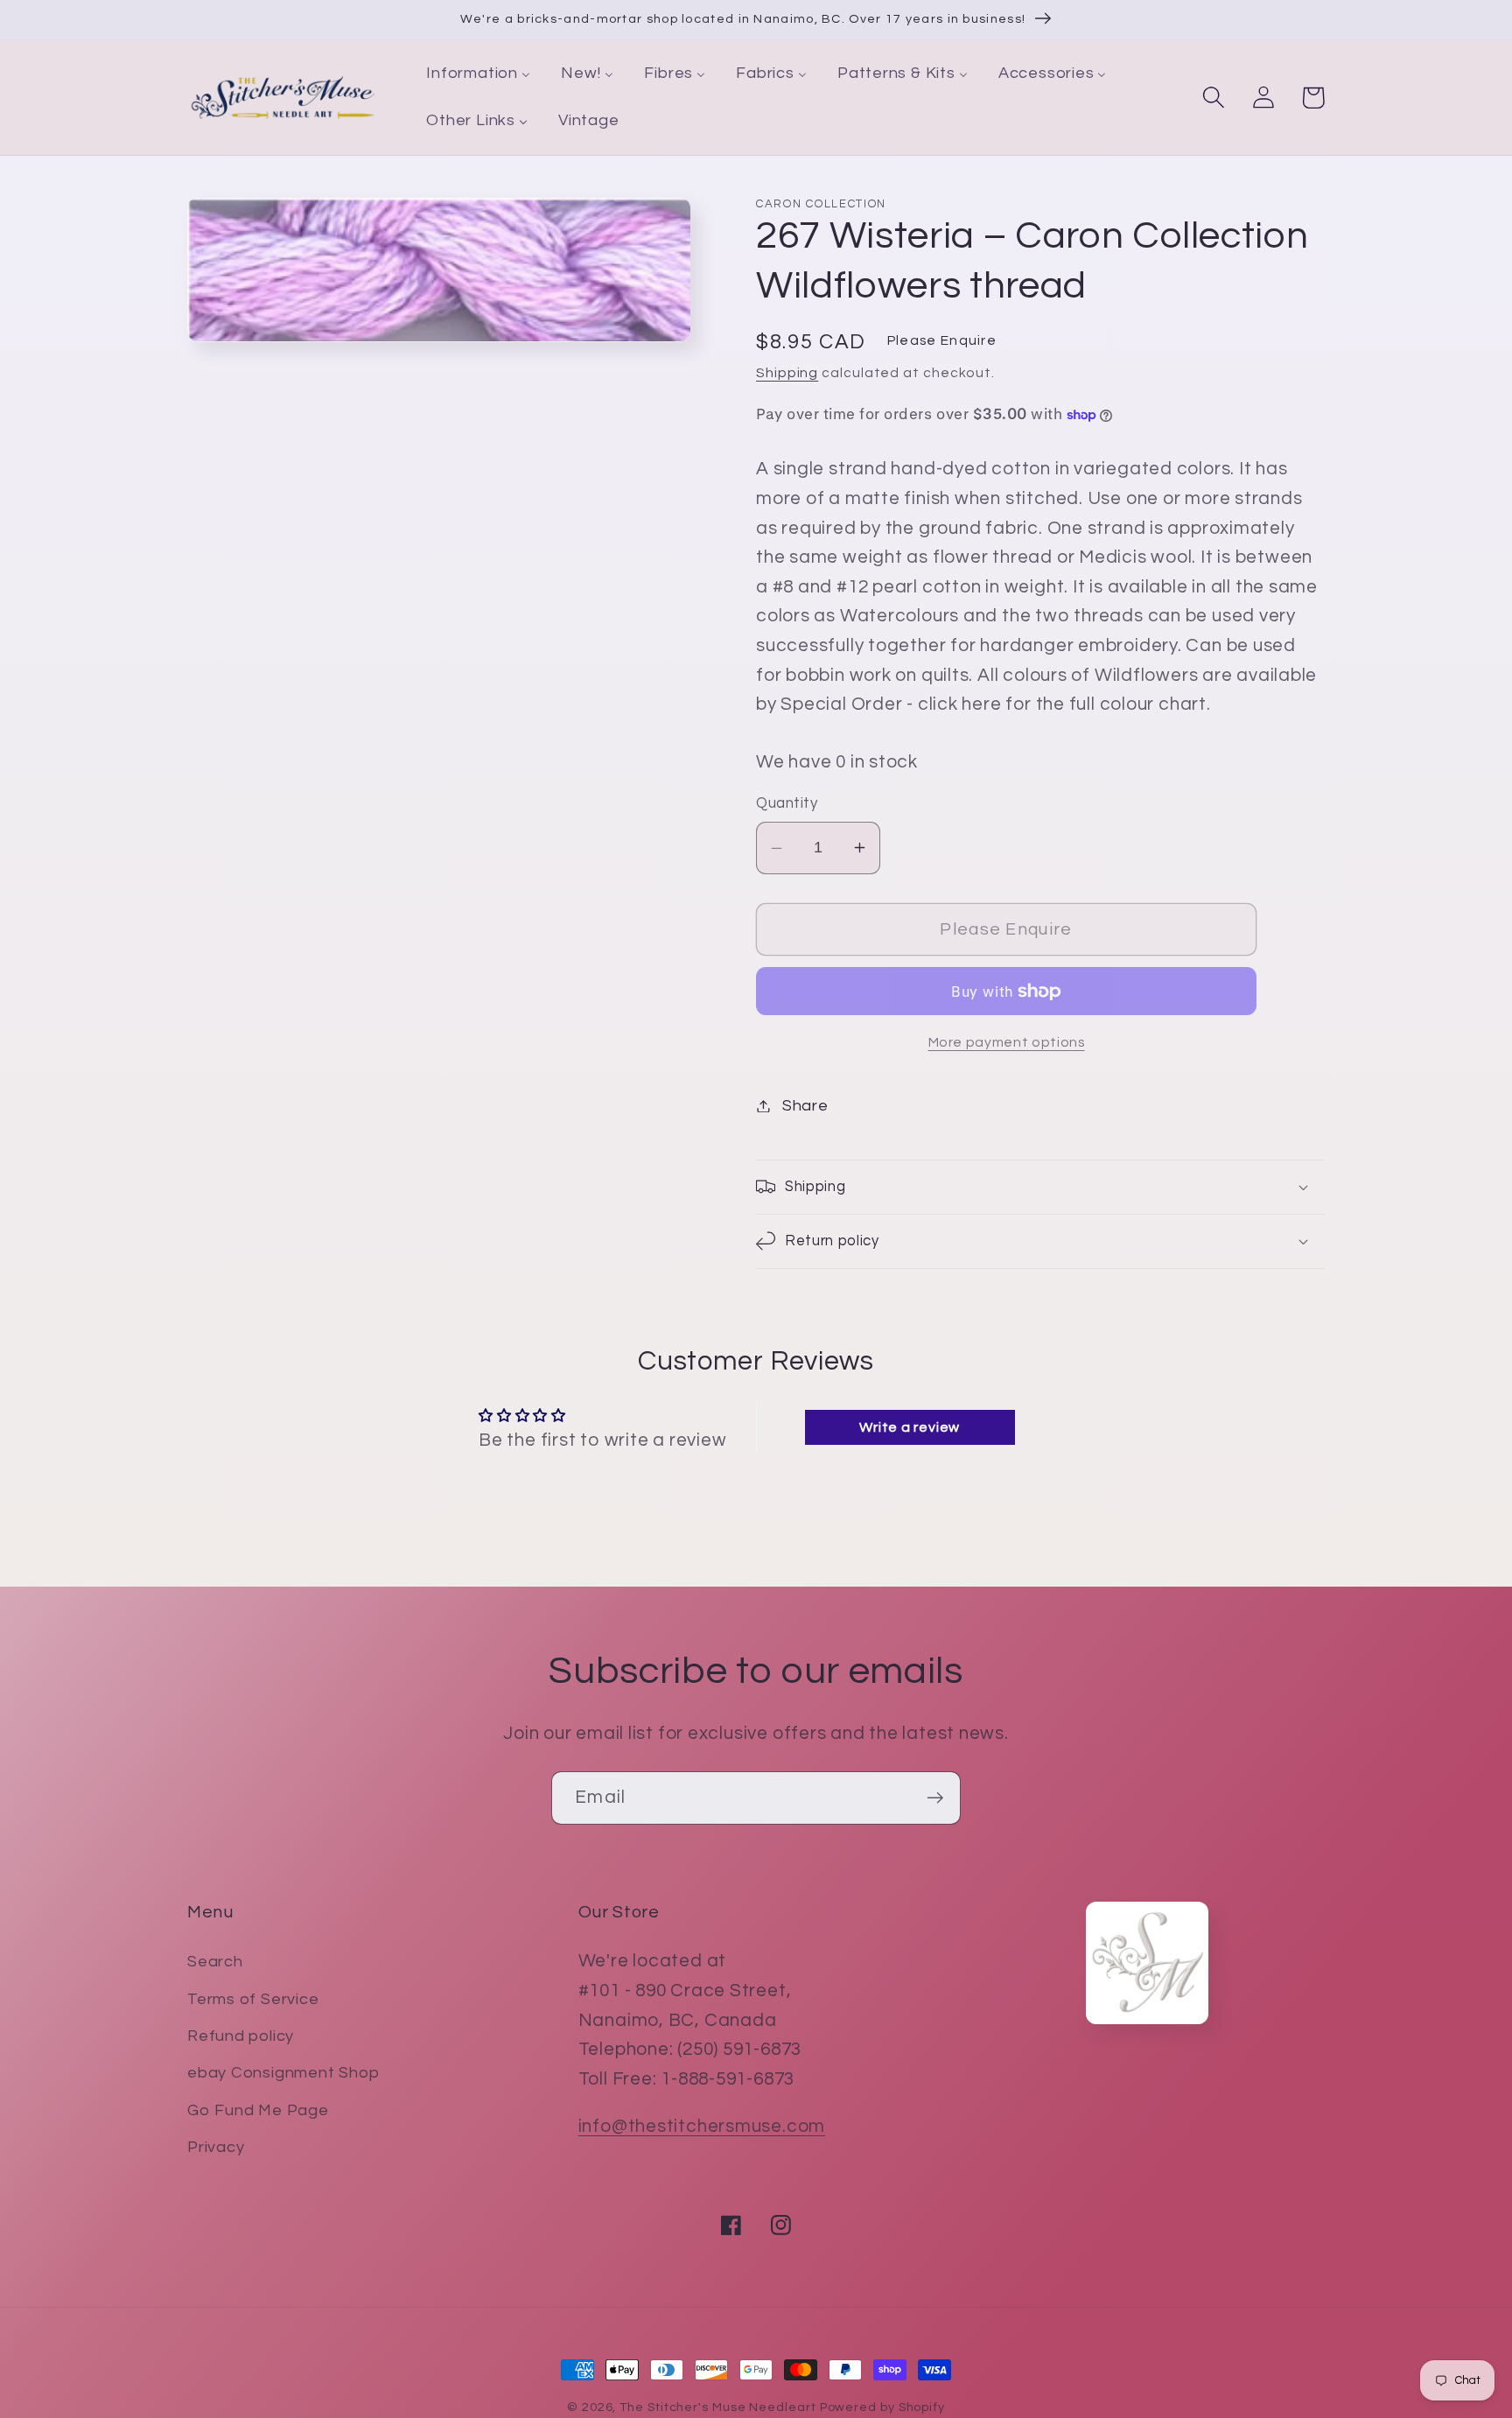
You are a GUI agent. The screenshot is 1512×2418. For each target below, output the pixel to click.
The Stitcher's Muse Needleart (717, 2407)
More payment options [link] (1007, 1042)
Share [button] (805, 1106)
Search (215, 1962)
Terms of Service (253, 1999)
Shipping (787, 373)
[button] (1213, 98)
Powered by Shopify (882, 2407)
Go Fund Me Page (258, 2110)
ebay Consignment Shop (283, 2073)
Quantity (787, 803)
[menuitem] (479, 74)
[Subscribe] (935, 1798)
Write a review (910, 1427)
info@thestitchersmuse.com (702, 2126)
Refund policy (241, 2036)
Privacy (216, 2147)
